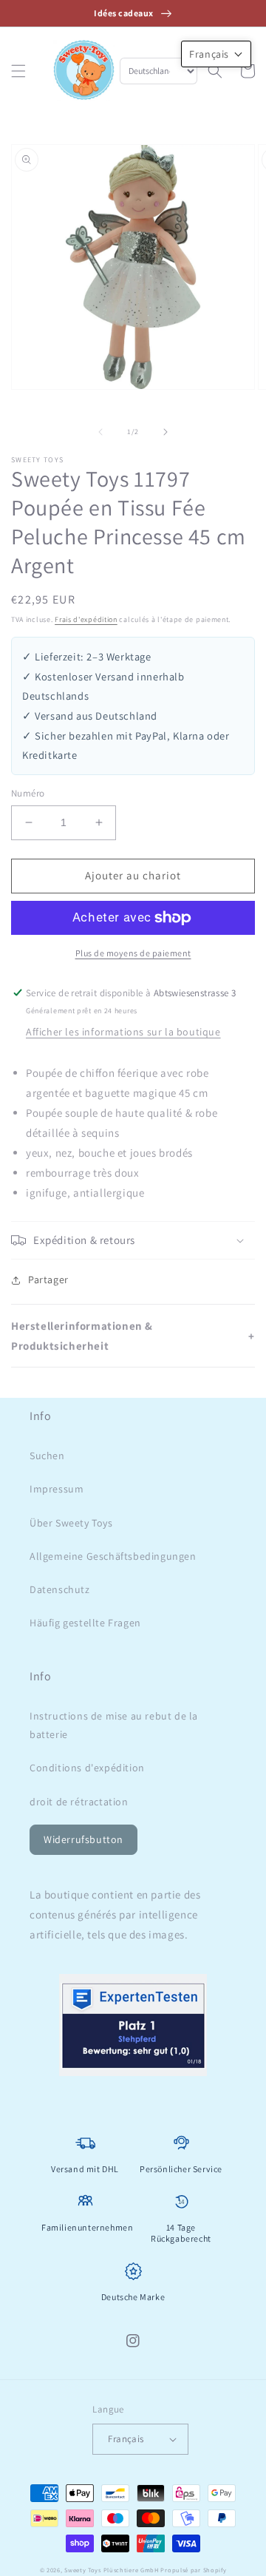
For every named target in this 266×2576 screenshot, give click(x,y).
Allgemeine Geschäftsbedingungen (113, 1556)
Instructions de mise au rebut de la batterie (114, 1725)
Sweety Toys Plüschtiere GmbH (112, 2570)
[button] (18, 71)
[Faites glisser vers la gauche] (100, 432)
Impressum (57, 1489)
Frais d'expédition (86, 619)
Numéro (28, 793)
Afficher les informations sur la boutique (123, 1032)
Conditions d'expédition (87, 1768)
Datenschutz (60, 1589)
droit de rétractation (79, 1802)
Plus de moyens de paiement (133, 953)
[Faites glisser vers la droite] (166, 432)
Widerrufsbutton (83, 1839)
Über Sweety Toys (71, 1523)
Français (126, 2439)
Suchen (47, 1456)
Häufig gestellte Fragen (85, 1623)
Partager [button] (48, 1279)
